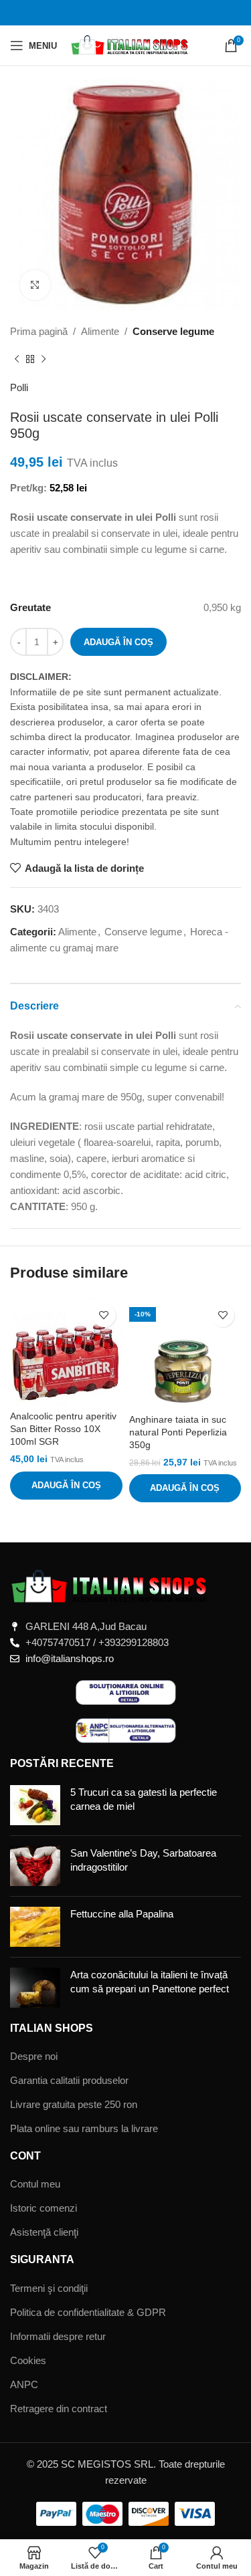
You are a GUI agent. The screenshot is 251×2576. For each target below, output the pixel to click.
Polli (19, 387)
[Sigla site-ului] (130, 44)
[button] (66, 1486)
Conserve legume (173, 331)
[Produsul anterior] (17, 360)
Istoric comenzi (44, 2208)
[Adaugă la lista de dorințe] (104, 1315)
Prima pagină (39, 331)
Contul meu (35, 2184)
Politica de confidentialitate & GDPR (88, 2312)
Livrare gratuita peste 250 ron (74, 2104)
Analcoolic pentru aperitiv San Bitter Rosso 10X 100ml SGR (63, 1429)
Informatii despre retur (58, 2336)
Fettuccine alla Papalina (122, 1914)
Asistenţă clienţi (44, 2232)
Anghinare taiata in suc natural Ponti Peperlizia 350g (178, 1432)
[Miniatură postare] (35, 1805)
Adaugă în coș (118, 642)
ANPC (24, 2384)
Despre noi (34, 2056)
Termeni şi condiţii (49, 2288)
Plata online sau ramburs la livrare (84, 2128)
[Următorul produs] (44, 360)
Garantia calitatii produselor (69, 2080)
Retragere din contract (59, 2409)
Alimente (100, 331)
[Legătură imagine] (110, 1586)
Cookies (28, 2360)
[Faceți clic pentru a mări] (35, 285)
